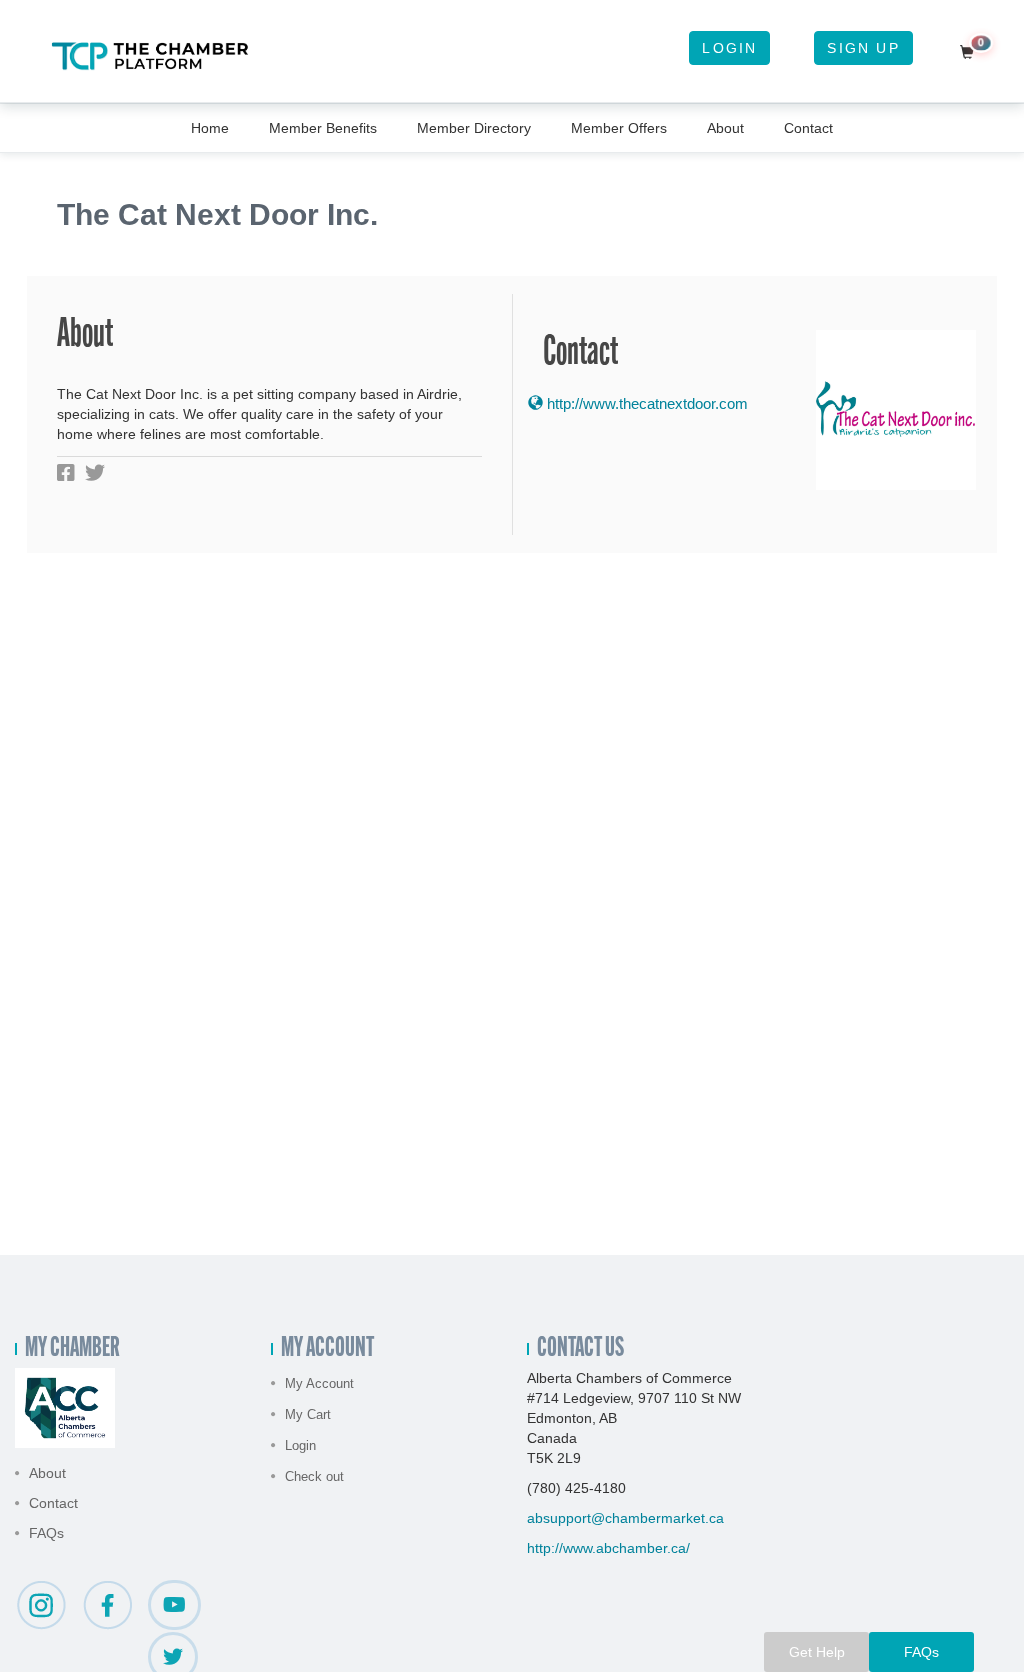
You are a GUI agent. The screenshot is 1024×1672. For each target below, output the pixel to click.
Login (729, 48)
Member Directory (474, 128)
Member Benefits (323, 128)
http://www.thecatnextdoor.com (645, 403)
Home (210, 128)
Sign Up (863, 48)
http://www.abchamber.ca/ (608, 1548)
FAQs (46, 1533)
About (725, 128)
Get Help (817, 1652)
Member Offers (619, 128)
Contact (808, 128)
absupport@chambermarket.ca (625, 1518)
